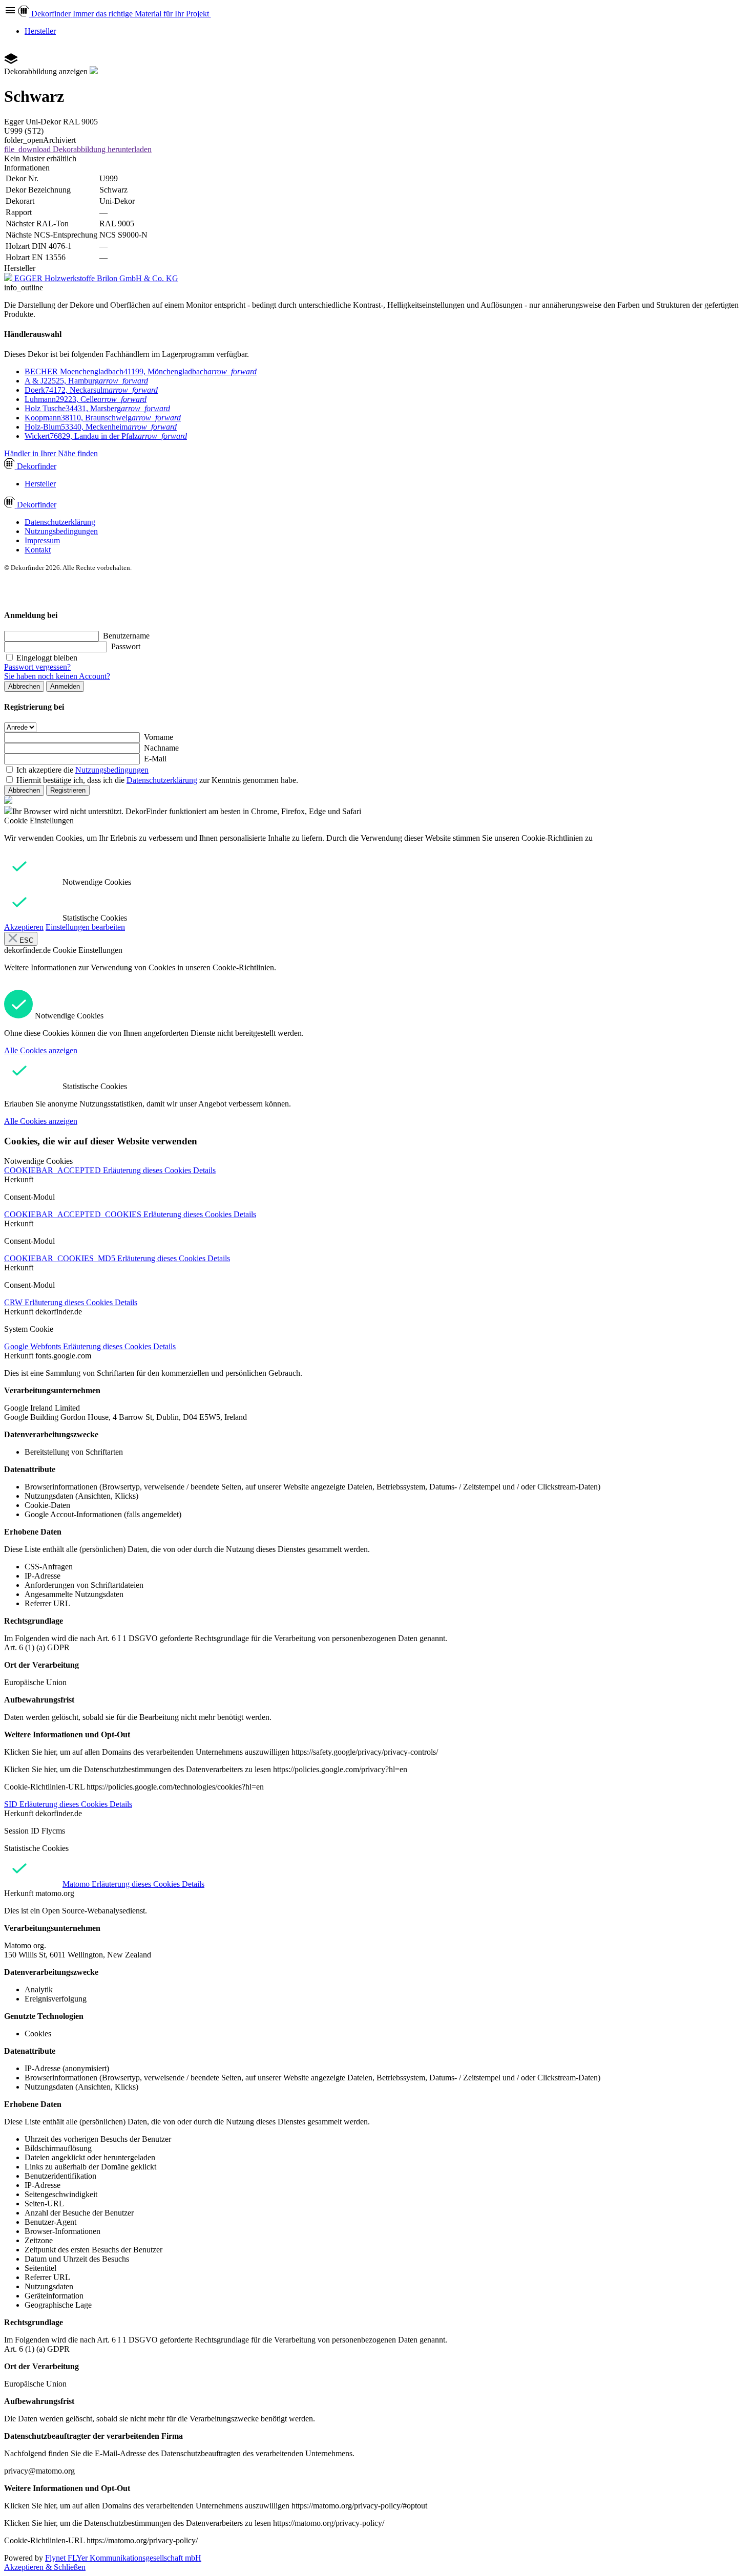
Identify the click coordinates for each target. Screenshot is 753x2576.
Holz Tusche (97, 408)
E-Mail (155, 759)
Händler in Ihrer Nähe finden (51, 453)
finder (37, 466)
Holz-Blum (101, 427)
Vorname (159, 737)
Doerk (91, 390)
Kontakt (38, 550)
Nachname (161, 748)
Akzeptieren (24, 927)
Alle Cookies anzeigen (41, 1050)
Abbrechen (24, 686)
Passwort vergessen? (37, 667)
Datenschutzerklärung (60, 522)
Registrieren (68, 790)
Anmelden (65, 686)
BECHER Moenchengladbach (141, 371)
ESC (25, 940)
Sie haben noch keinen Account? (57, 676)
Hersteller (40, 31)
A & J (86, 381)
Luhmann (86, 399)
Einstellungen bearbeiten (85, 927)
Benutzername (126, 636)
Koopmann (103, 418)
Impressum (42, 540)
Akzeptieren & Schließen (45, 2567)
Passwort (126, 646)
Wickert (106, 436)
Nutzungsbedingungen (61, 531)
